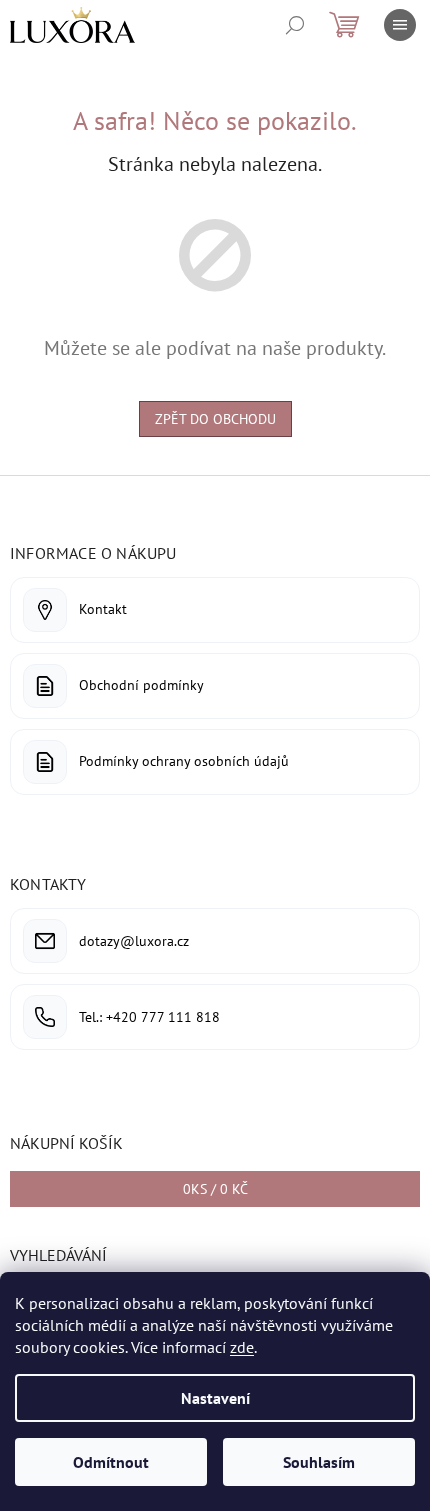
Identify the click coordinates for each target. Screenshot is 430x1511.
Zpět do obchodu (215, 419)
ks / (215, 1189)
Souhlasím (319, 1462)
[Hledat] (295, 25)
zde (242, 1347)
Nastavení (215, 1398)
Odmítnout (111, 1462)
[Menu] (400, 25)
